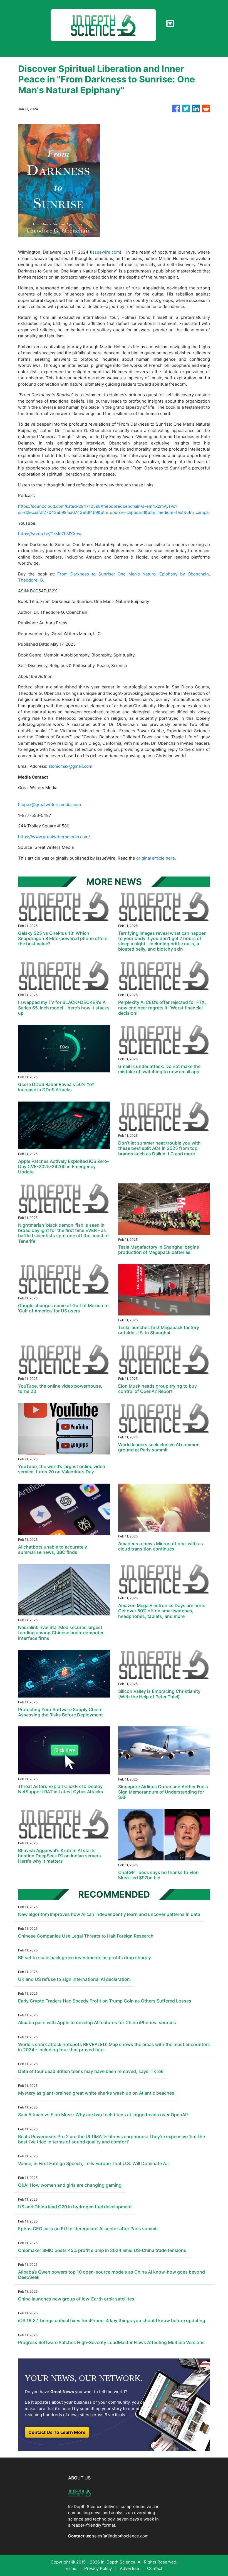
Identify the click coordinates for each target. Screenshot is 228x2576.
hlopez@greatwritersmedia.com (49, 805)
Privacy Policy (98, 2568)
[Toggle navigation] (170, 24)
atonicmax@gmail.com (70, 766)
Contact (155, 2568)
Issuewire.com (106, 252)
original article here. (156, 858)
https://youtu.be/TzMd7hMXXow (50, 534)
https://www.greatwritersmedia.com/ (54, 837)
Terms (70, 2568)
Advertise (129, 2568)
